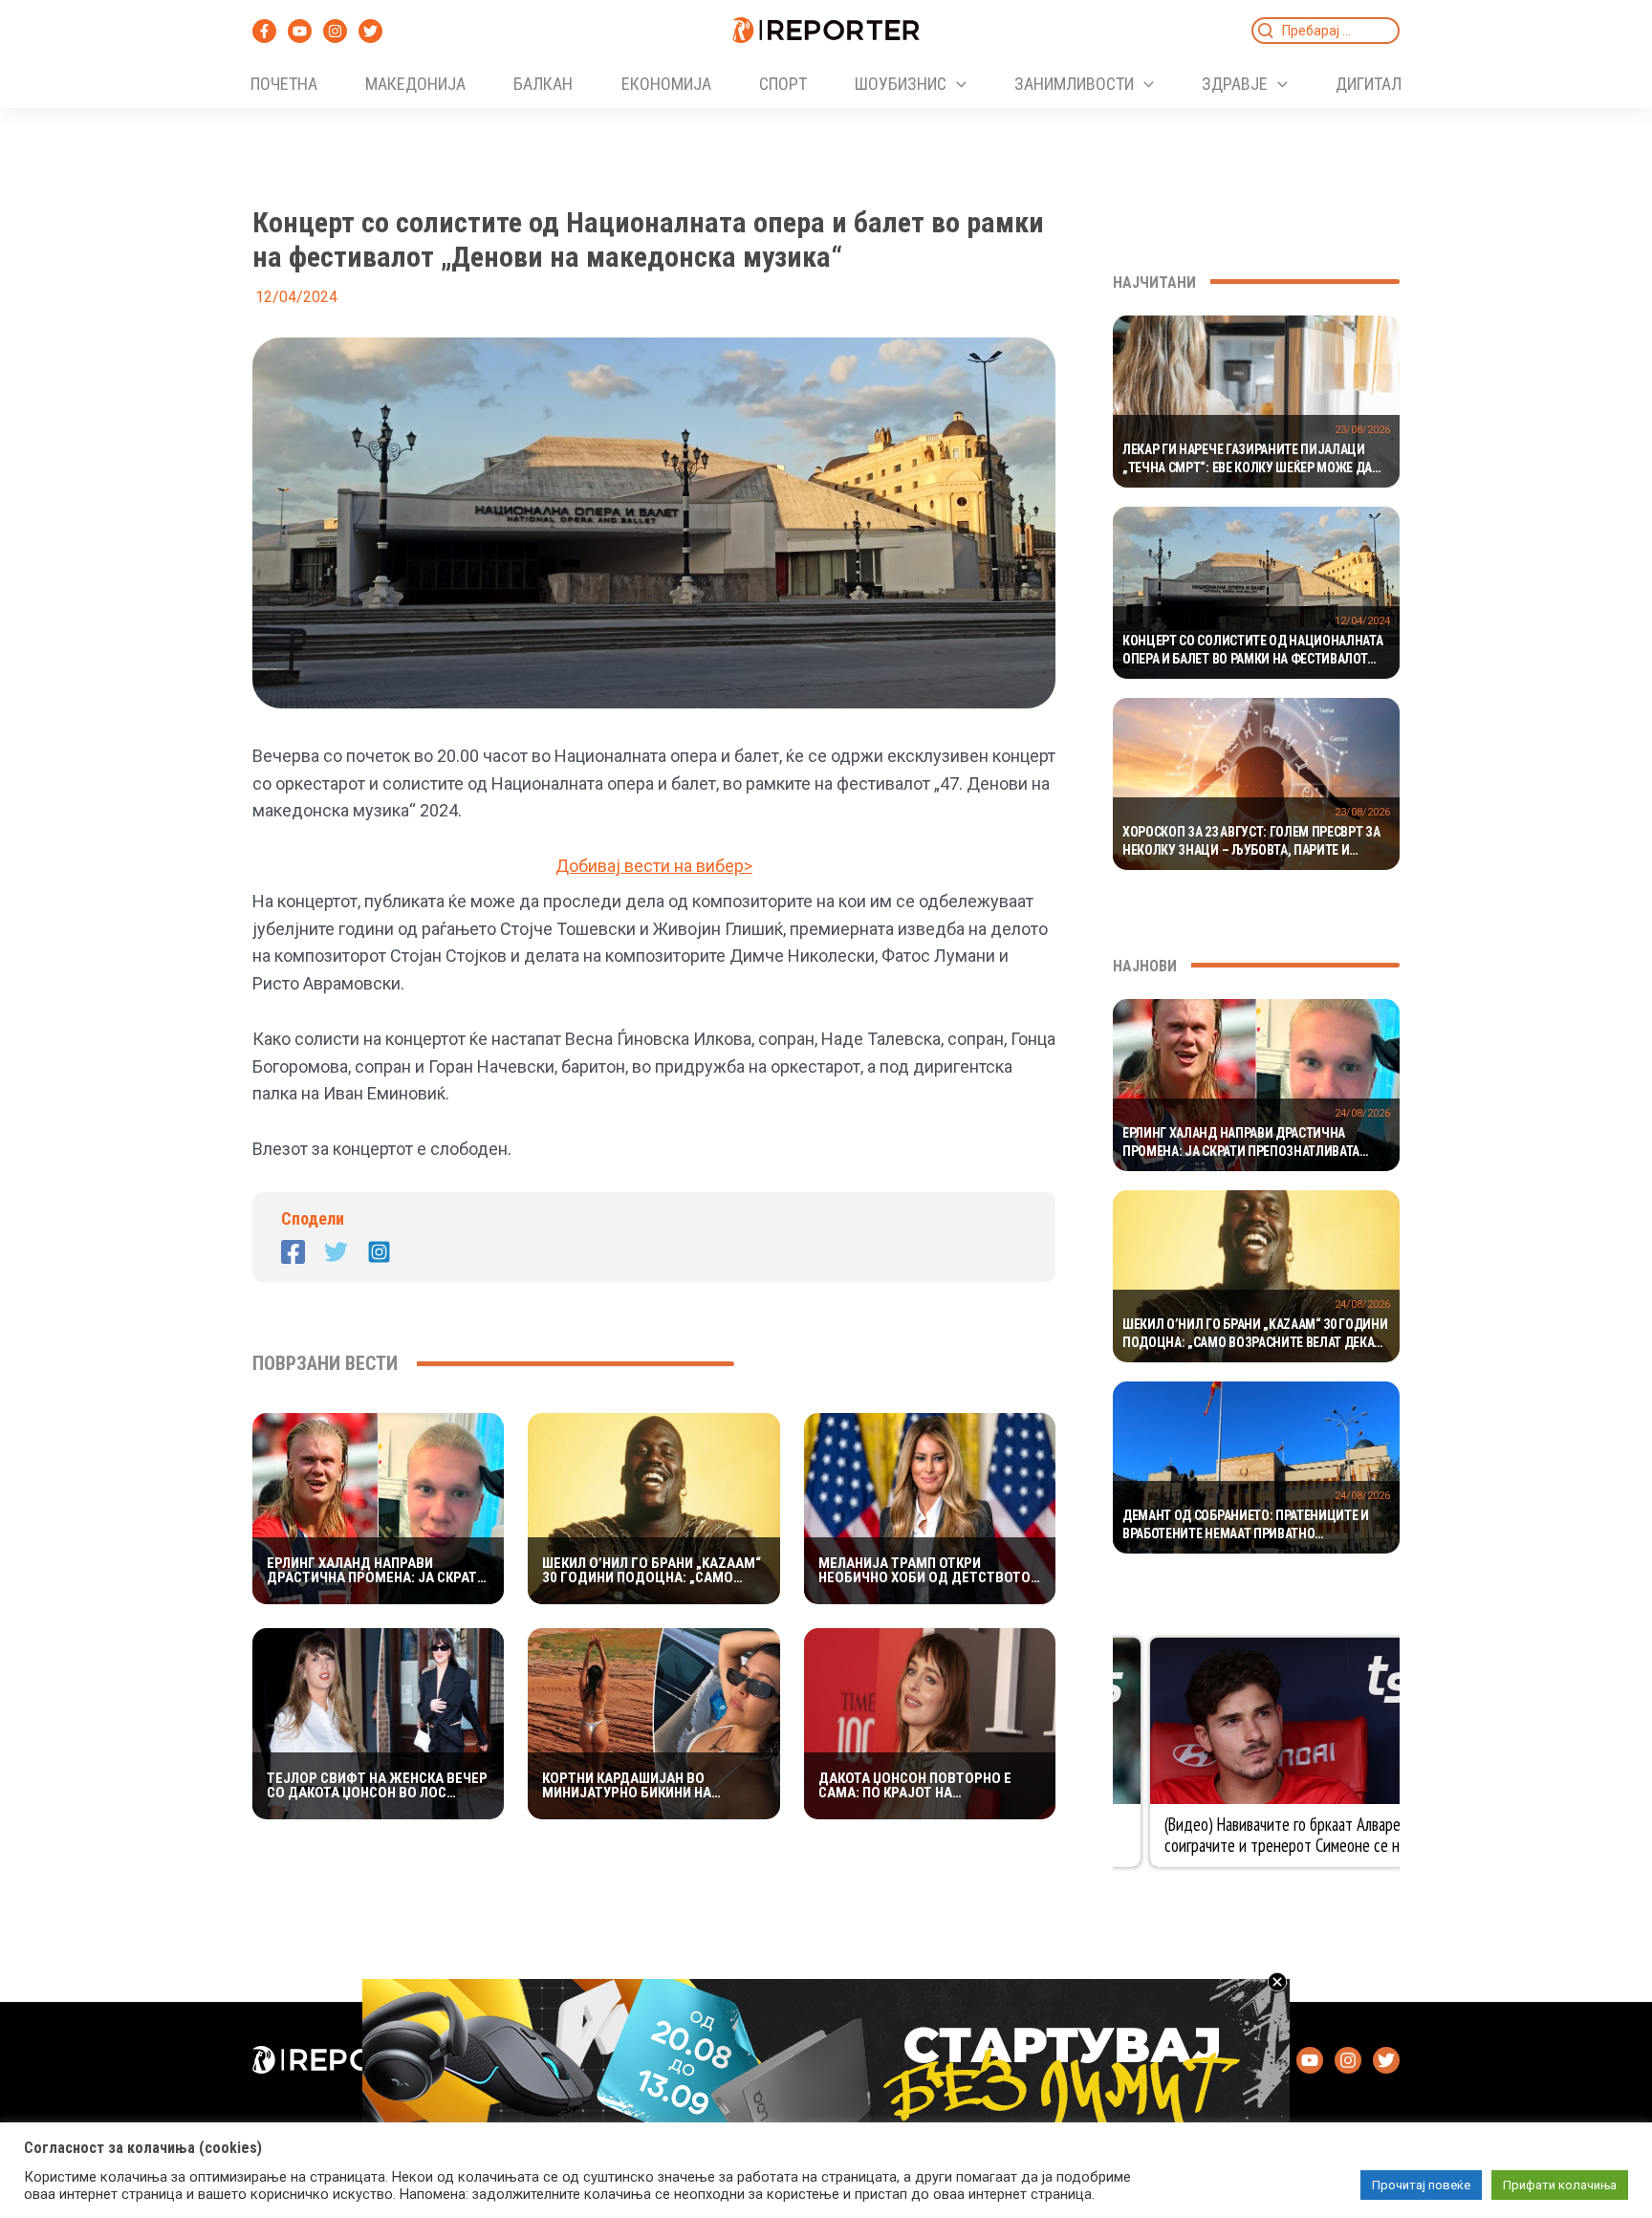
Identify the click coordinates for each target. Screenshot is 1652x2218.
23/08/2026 (1362, 430)
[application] (956, 84)
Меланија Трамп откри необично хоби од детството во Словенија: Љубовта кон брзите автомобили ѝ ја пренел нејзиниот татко (924, 1571)
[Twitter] (370, 31)
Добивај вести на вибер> (654, 866)
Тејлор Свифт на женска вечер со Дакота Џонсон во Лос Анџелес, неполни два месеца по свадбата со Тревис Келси (377, 1786)
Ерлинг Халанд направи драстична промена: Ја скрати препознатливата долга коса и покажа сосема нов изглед (377, 1571)
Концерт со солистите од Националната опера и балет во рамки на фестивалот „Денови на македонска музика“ (1252, 651)
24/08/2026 (1362, 1113)
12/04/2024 (1362, 621)
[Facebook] (264, 31)
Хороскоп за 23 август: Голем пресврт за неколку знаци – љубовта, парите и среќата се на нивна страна (1251, 842)
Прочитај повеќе (1421, 2185)
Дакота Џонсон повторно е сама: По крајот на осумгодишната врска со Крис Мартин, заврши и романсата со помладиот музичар (928, 1786)
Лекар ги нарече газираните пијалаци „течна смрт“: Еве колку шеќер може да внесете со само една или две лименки (1247, 460)
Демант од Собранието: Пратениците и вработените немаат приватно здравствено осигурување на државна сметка (1247, 1526)
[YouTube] (300, 31)
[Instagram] (335, 31)
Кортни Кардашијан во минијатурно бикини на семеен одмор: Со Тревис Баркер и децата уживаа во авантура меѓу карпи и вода (642, 1786)
